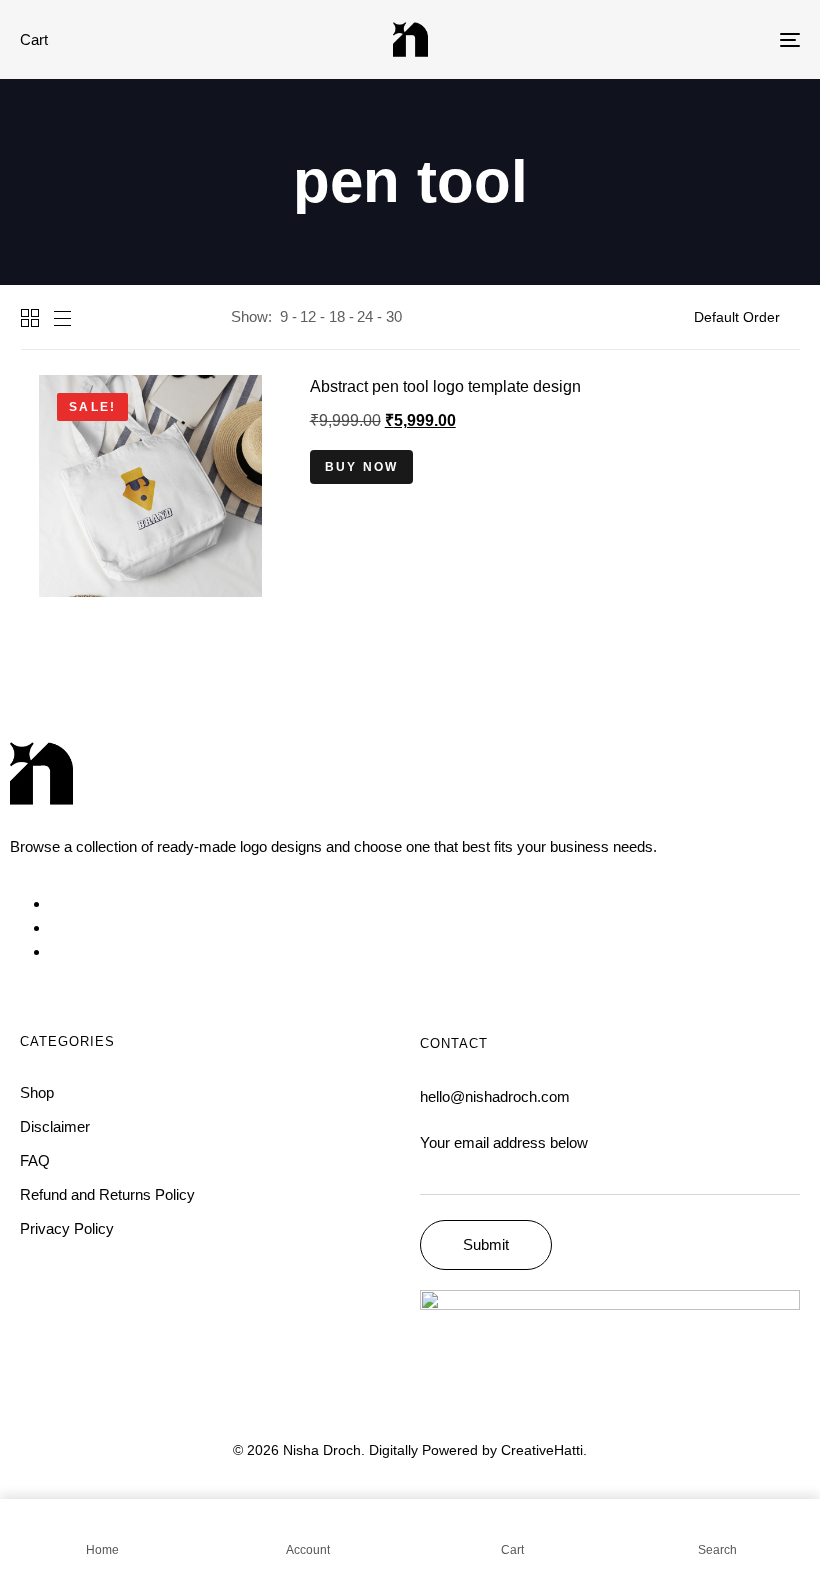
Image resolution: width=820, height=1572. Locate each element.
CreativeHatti (542, 1450)
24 (365, 316)
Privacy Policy (67, 1228)
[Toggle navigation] (670, 39)
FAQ (35, 1160)
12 (308, 316)
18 (337, 316)
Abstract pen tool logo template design (445, 386)
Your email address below (504, 1142)
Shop (37, 1092)
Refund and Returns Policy (107, 1194)
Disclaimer (55, 1126)
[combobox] (747, 317)
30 (394, 316)
